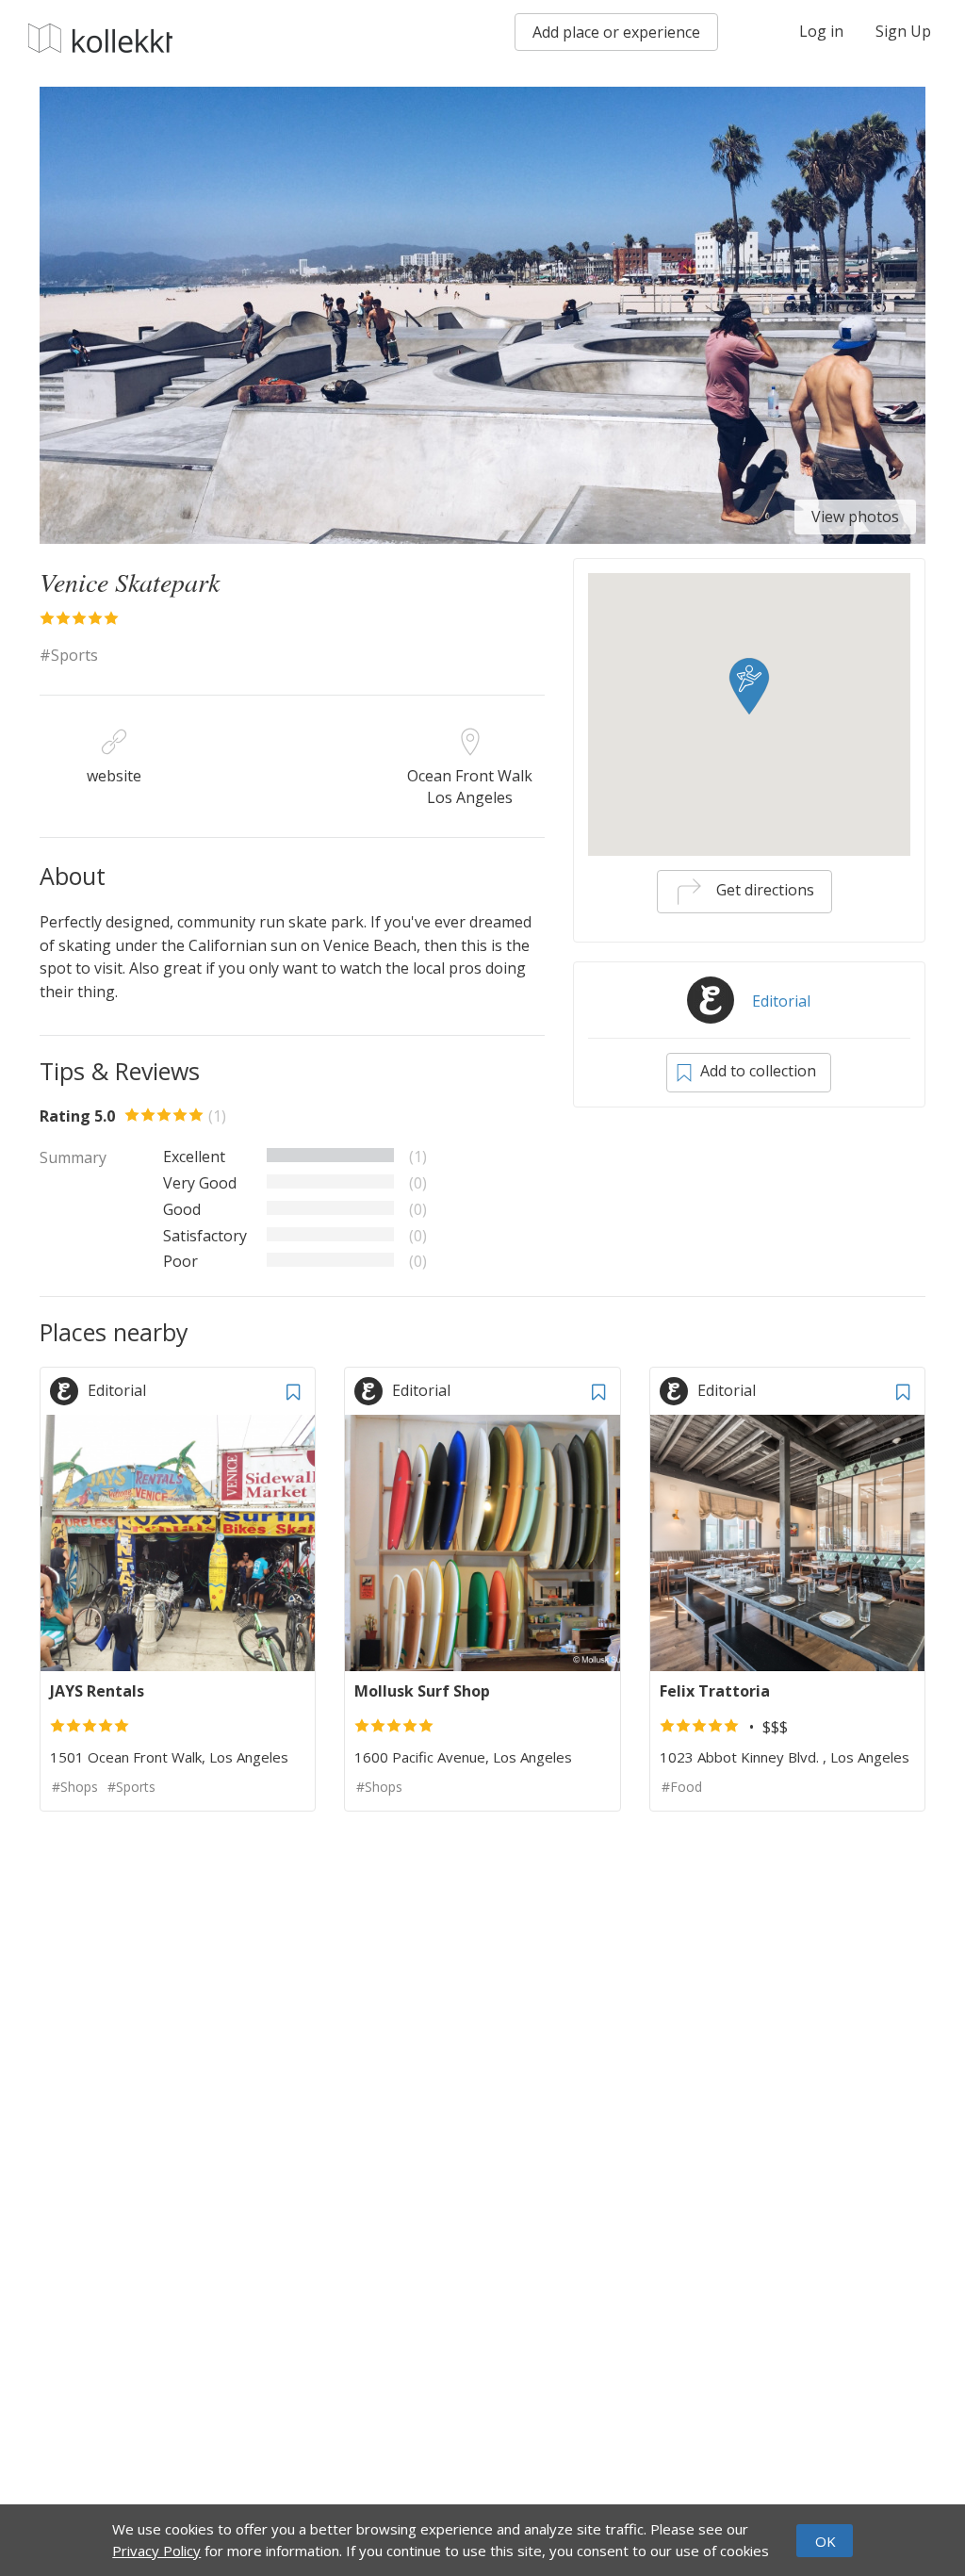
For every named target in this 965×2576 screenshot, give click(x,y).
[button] (749, 686)
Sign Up (903, 31)
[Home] (100, 38)
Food (686, 1787)
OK (826, 2541)
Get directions (763, 890)
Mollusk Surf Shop (422, 1691)
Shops (79, 1787)
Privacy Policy (156, 2551)
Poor (180, 1261)
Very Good (200, 1183)
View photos (855, 517)
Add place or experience (616, 32)
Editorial (781, 1001)
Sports (74, 655)
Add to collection (756, 1071)
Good (182, 1209)
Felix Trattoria (715, 1691)
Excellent (194, 1157)
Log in (821, 31)
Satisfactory (205, 1236)
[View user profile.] (69, 1390)
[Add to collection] (293, 1390)
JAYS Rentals (97, 1691)
